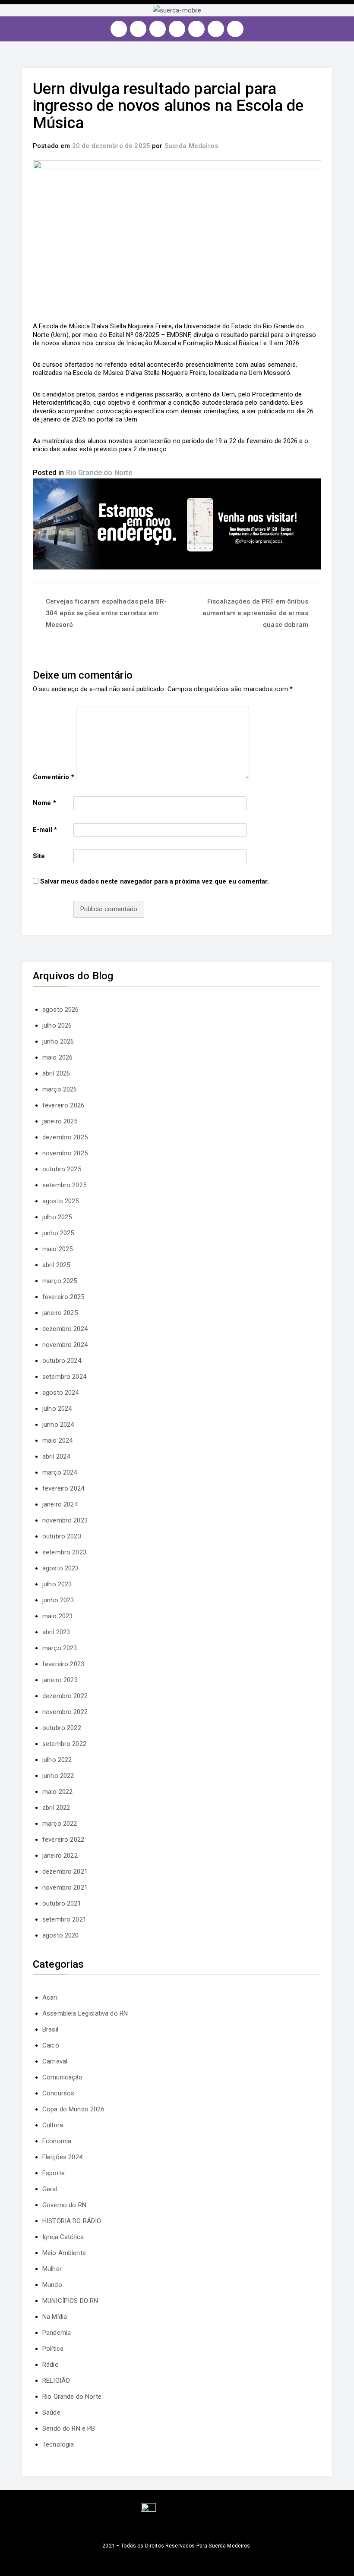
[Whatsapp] (216, 29)
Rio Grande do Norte (99, 473)
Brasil (50, 2029)
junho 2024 (58, 1425)
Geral (50, 2189)
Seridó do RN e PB (69, 2428)
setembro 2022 (64, 1744)
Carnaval (55, 2061)
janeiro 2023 (60, 1680)
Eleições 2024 (62, 2157)
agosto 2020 (61, 1935)
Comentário (54, 777)
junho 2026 (58, 1041)
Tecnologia (58, 2444)
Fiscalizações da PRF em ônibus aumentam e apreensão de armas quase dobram (255, 613)
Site (39, 856)
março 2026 (60, 1089)
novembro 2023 (65, 1520)
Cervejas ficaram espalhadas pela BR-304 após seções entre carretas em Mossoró (106, 613)
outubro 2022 (62, 1728)
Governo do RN (64, 2205)
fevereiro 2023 (63, 1664)
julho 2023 (57, 1584)
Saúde (51, 2412)
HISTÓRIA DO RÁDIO (72, 2221)
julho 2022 (57, 1760)
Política (53, 2349)
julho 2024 (57, 1409)
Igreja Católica (63, 2237)
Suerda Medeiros (191, 146)
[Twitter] (158, 29)
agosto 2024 (61, 1393)
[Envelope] (235, 29)
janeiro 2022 (60, 1856)
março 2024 (60, 1472)
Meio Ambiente (64, 2253)
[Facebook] (138, 29)
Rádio (51, 2365)
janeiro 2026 (60, 1121)
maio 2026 (57, 1057)
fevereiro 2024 (63, 1488)
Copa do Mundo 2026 (73, 2109)
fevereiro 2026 (63, 1105)
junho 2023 (58, 1600)
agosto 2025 (61, 1201)
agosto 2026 (61, 1010)
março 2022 (60, 1824)
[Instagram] (119, 29)
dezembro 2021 (65, 1871)
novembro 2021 (65, 1887)
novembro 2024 (65, 1345)
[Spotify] (196, 29)
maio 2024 (57, 1441)
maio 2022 (57, 1792)
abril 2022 (56, 1808)
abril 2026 (56, 1073)
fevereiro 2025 (63, 1297)
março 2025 (60, 1281)
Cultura (53, 2125)
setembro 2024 (64, 1377)
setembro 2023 (64, 1552)
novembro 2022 (65, 1712)
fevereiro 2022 (63, 1840)
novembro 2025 (65, 1153)
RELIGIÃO (56, 2381)
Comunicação (63, 2077)
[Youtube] (177, 29)
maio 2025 (57, 1249)
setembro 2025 (64, 1185)
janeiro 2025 (60, 1313)
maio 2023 (57, 1616)
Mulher (52, 2269)
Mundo (52, 2285)
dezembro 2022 (65, 1696)
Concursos (58, 2093)
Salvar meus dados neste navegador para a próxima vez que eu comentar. (155, 881)
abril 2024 (56, 1456)
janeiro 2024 (60, 1504)
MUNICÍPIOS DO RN (70, 2301)
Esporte (54, 2173)
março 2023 (60, 1648)
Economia (57, 2141)
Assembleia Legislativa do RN (85, 2013)
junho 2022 (58, 1776)
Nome (44, 803)
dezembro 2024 (65, 1329)
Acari (50, 1997)
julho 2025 (57, 1217)
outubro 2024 (62, 1361)
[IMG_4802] (177, 523)
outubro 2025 (62, 1169)
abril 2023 (56, 1632)
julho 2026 (57, 1025)
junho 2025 (58, 1233)
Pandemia (57, 2333)
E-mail (45, 830)
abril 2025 (56, 1265)
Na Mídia (55, 2317)
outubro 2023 (62, 1536)
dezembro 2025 (65, 1137)
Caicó (51, 2045)
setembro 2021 (64, 1919)
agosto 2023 (61, 1568)
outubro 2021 (62, 1903)
